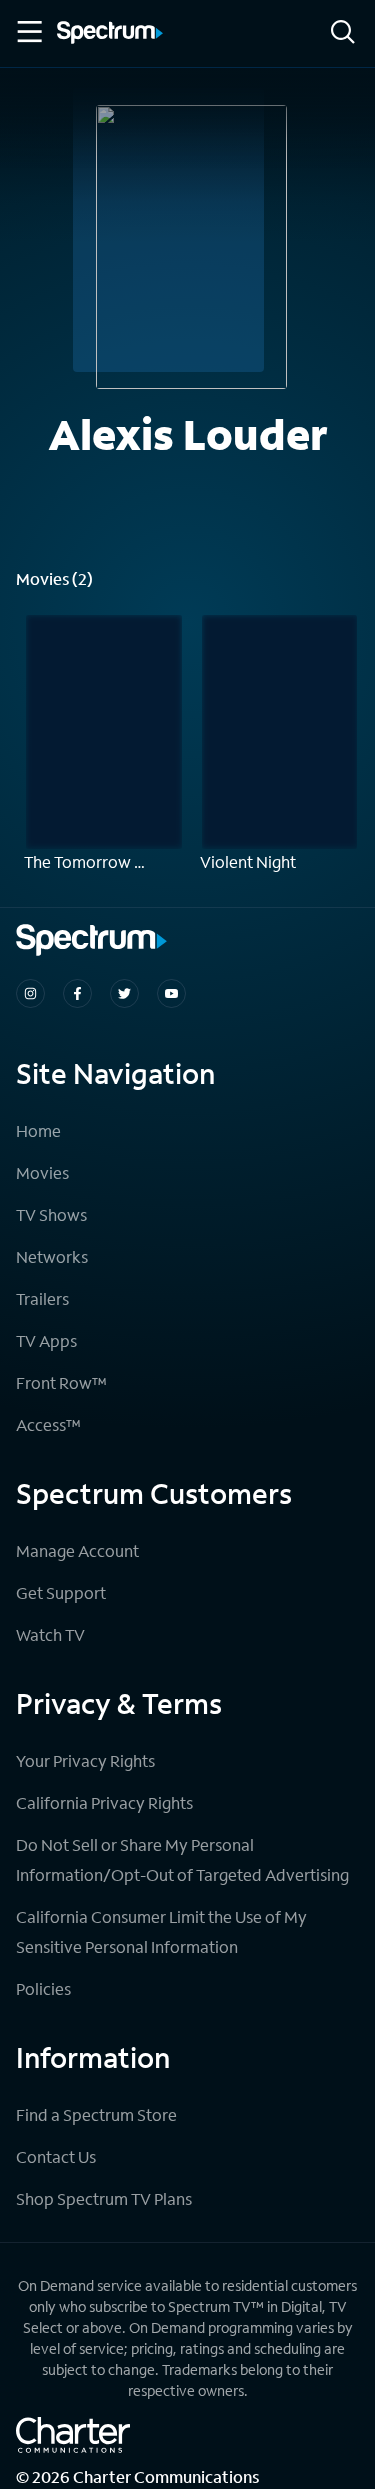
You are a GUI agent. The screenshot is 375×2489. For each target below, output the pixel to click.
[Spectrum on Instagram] (30, 993)
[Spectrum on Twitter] (124, 993)
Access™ (48, 1424)
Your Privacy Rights (85, 1760)
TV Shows (51, 1214)
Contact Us (56, 2156)
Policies (43, 1988)
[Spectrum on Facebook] (77, 993)
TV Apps (46, 1340)
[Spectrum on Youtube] (171, 993)
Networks (52, 1256)
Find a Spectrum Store (96, 2114)
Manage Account (77, 1550)
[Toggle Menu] (28, 32)
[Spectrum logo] (110, 34)
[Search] (343, 33)
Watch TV (50, 1634)
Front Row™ (61, 1382)
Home (38, 1130)
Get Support (61, 1592)
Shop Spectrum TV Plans (104, 2198)
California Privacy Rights (104, 1802)
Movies (42, 1172)
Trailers (42, 1298)
